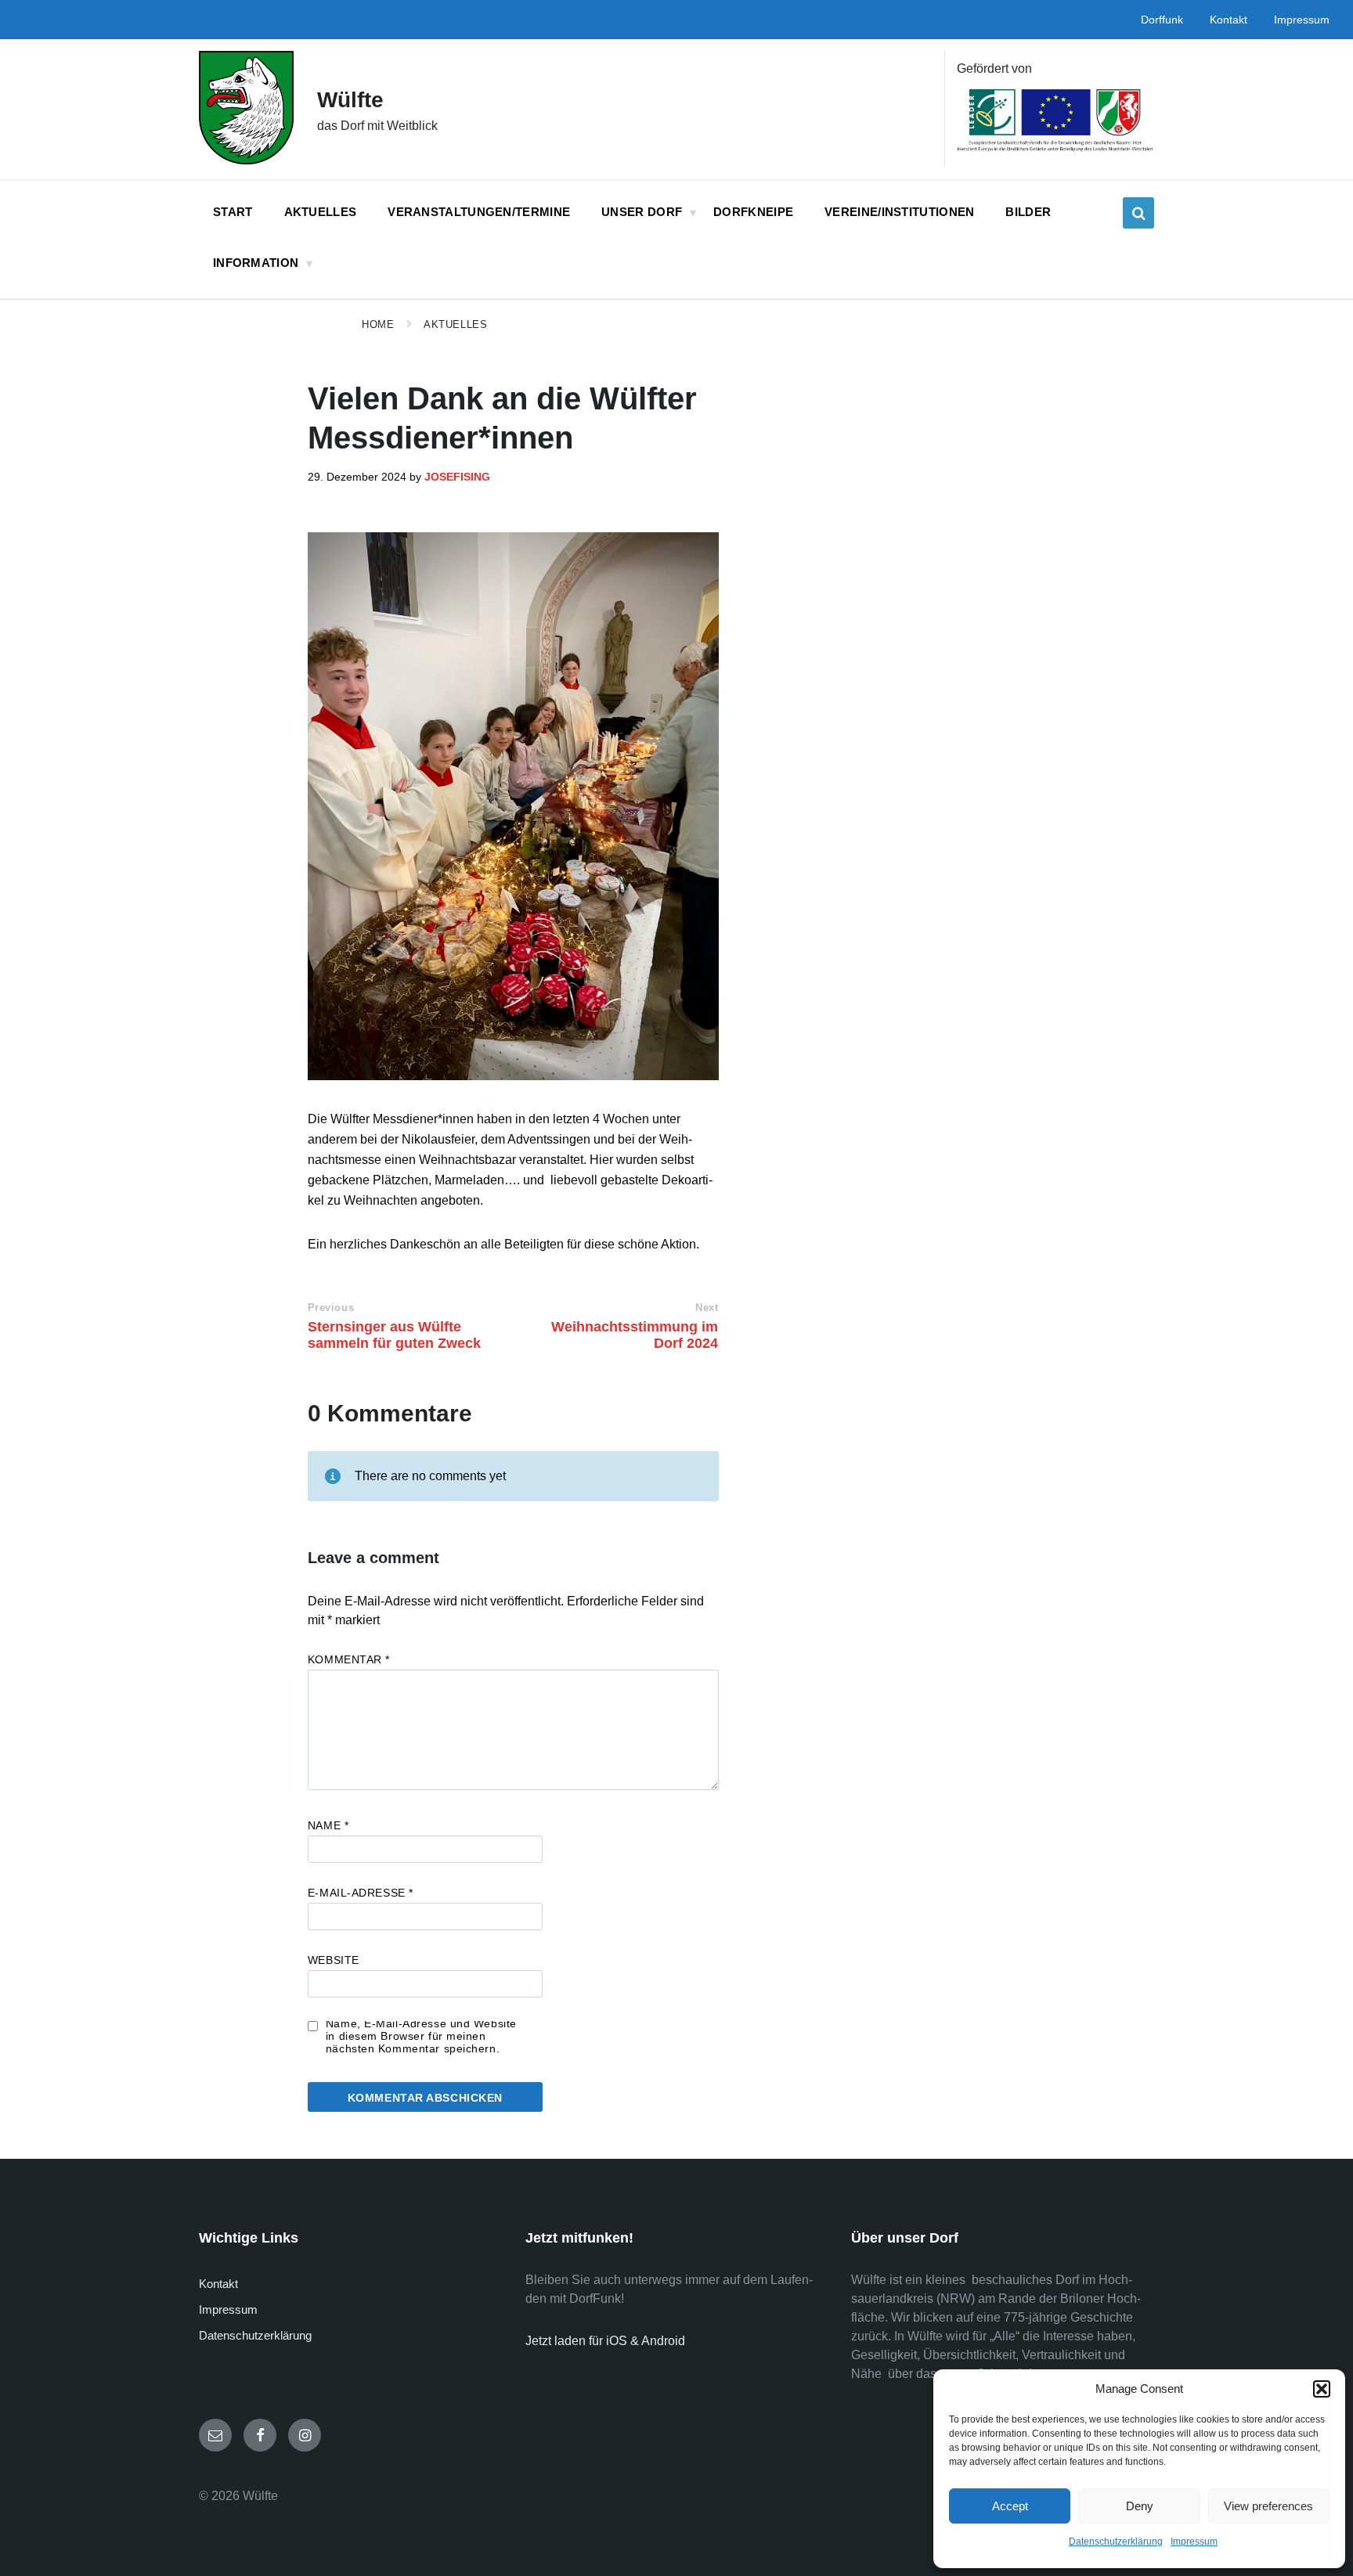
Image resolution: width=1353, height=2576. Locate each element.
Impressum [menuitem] (1302, 20)
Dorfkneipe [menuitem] (753, 212)
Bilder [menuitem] (1028, 212)
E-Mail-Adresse (361, 1893)
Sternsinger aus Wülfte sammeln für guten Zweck (394, 1335)
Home (378, 324)
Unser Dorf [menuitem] (642, 212)
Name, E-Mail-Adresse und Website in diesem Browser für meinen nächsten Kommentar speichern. (421, 2036)
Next (707, 1308)
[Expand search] (1138, 213)
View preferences (1268, 2506)
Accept (1010, 2506)
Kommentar (349, 1659)
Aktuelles (455, 324)
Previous (331, 1308)
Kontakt (218, 2284)
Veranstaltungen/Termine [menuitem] (479, 212)
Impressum (1194, 2542)
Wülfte (350, 100)
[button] (1322, 2389)
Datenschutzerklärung (1116, 2542)
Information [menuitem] (256, 263)
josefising (457, 477)
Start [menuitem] (233, 212)
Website (334, 1960)
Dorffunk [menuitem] (1162, 20)
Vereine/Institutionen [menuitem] (899, 212)
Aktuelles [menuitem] (321, 212)
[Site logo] (246, 160)
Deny (1140, 2506)
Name (328, 1825)
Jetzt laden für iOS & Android (605, 2341)
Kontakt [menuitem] (1229, 20)
